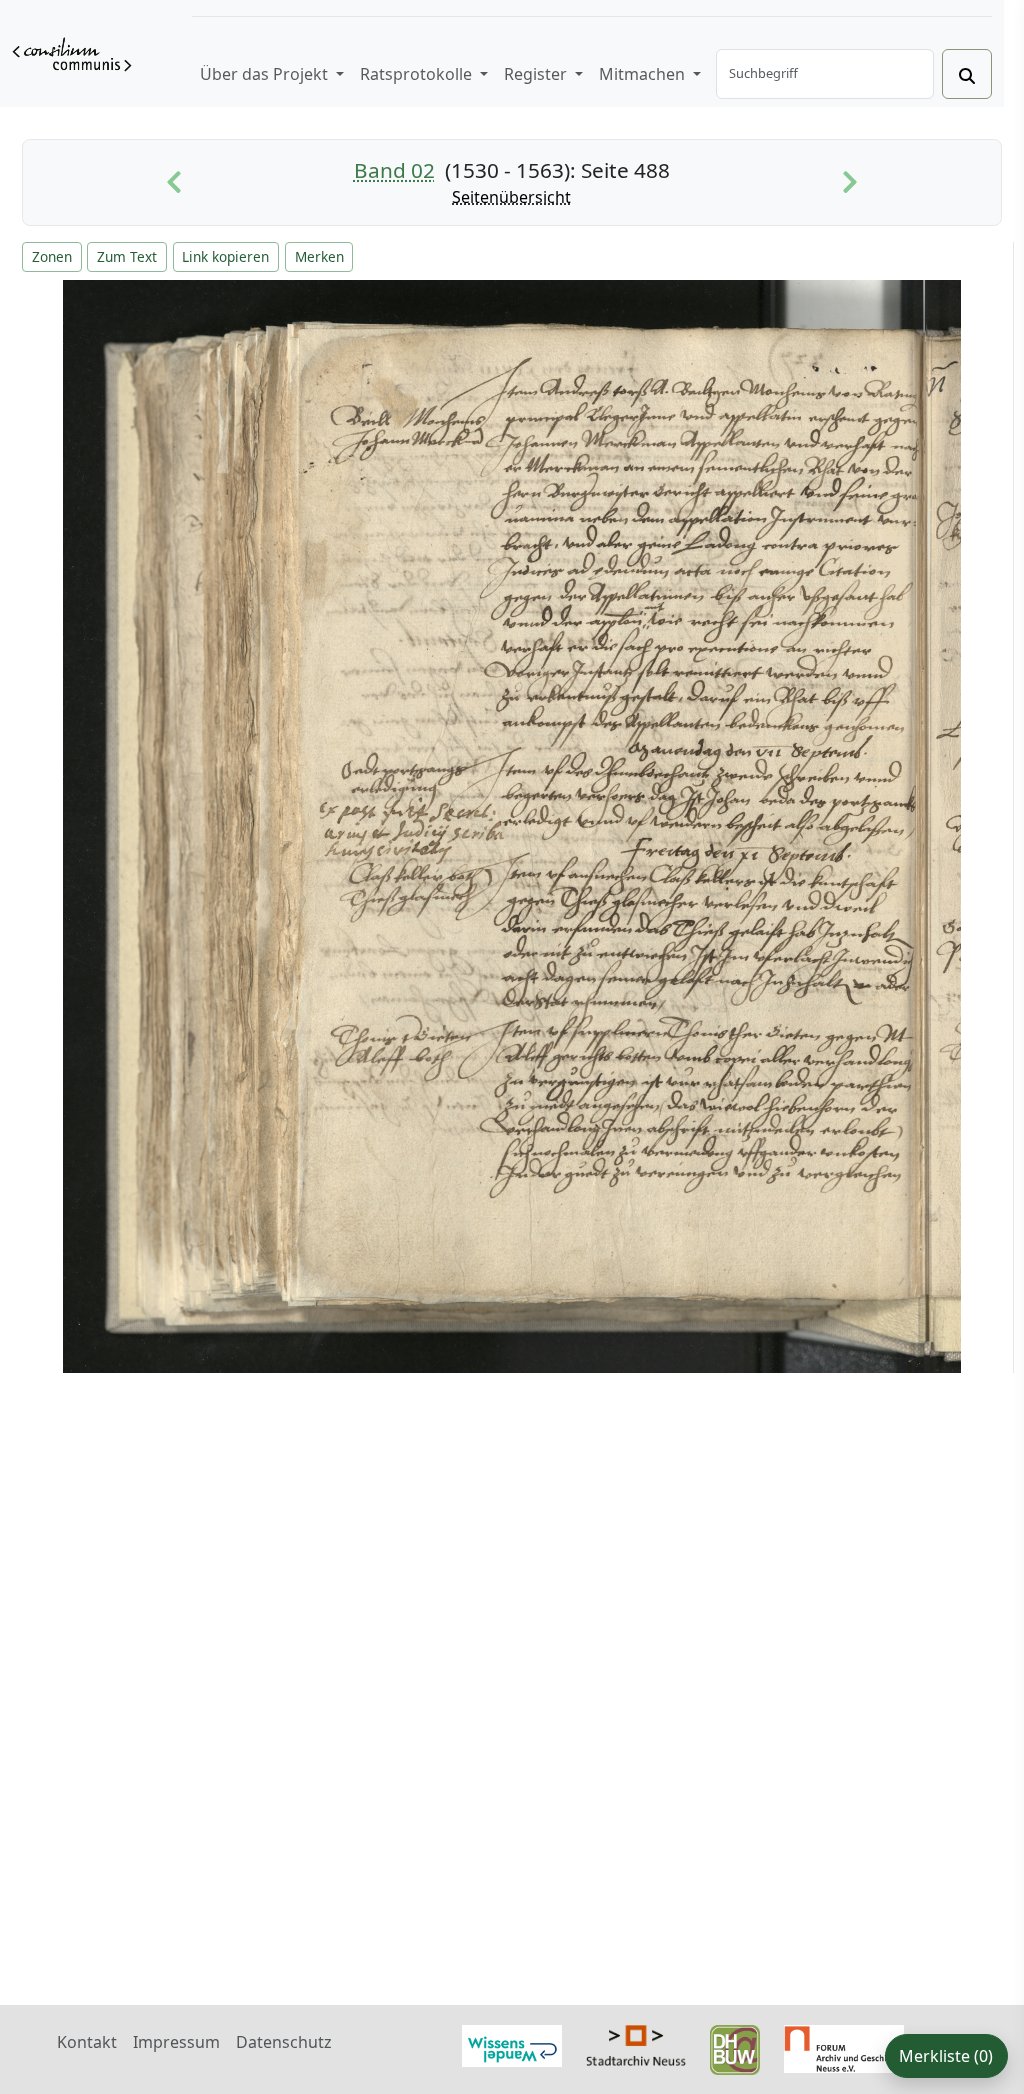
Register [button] (537, 74)
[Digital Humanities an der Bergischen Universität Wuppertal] (735, 2048)
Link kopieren (225, 256)
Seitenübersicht (511, 197)
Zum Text (127, 256)
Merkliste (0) (946, 2056)
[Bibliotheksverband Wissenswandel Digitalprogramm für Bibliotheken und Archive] (512, 2044)
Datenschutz (284, 2042)
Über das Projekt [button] (266, 74)
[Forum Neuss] (844, 2047)
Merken (319, 256)
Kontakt (87, 2042)
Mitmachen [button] (644, 74)
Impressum (176, 2042)
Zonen (52, 256)
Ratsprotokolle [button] (418, 74)
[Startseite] (72, 54)
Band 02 (394, 170)
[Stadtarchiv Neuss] (636, 2043)
